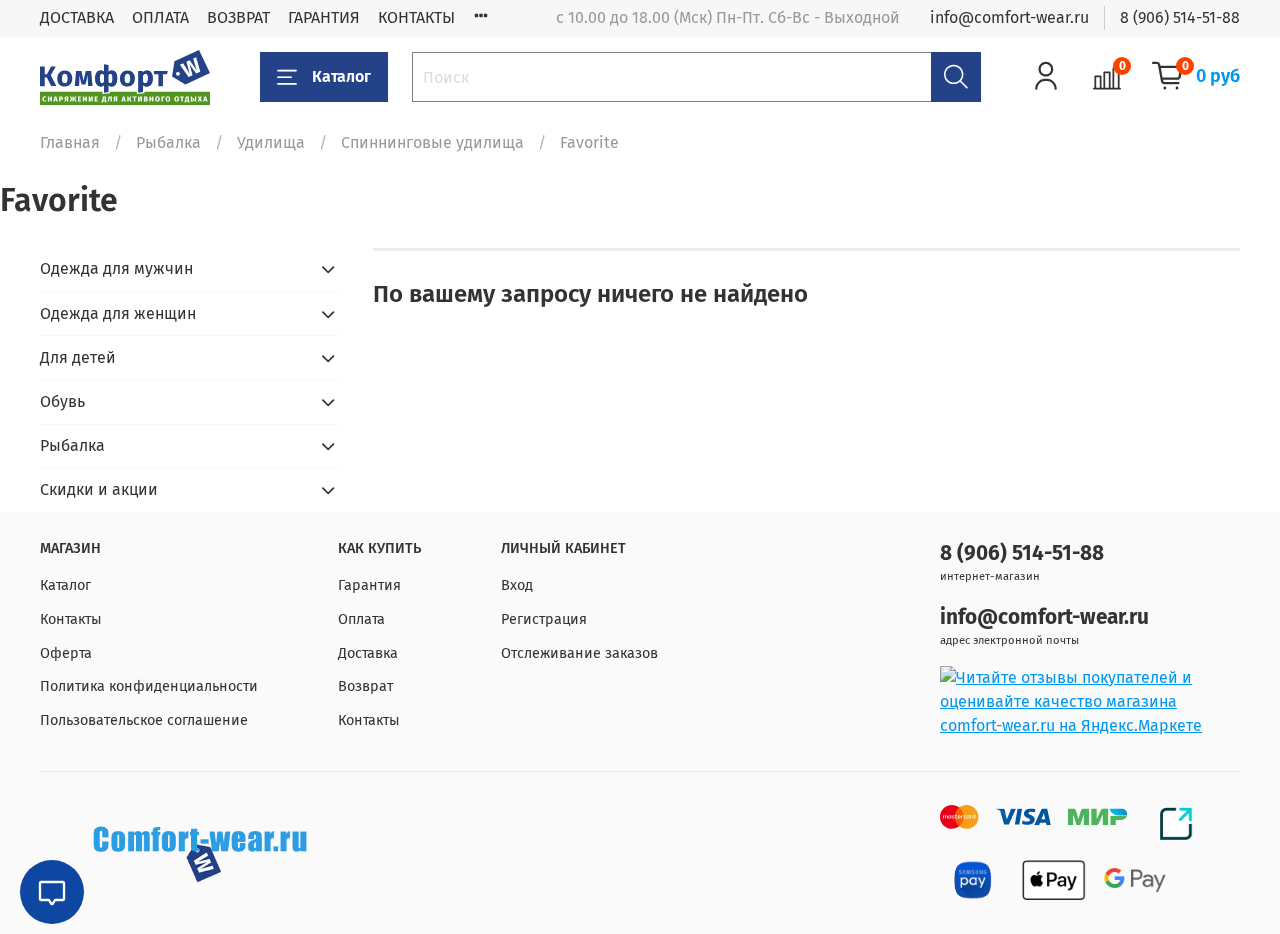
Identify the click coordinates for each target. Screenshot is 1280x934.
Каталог (341, 76)
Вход (517, 585)
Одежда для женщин (118, 313)
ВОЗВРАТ (238, 17)
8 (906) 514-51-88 (1180, 17)
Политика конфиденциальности (149, 686)
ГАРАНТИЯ (324, 17)
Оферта (66, 653)
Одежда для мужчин (116, 268)
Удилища (271, 142)
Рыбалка (168, 142)
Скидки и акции (99, 489)
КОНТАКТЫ (416, 17)
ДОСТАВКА (77, 17)
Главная (70, 142)
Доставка (368, 653)
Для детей (78, 357)
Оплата (361, 619)
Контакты (71, 619)
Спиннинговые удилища (432, 142)
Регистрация (544, 619)
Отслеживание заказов (579, 653)
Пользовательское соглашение (144, 720)
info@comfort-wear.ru (1009, 17)
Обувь (62, 401)
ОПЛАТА (160, 17)
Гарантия (369, 585)
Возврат (365, 686)
